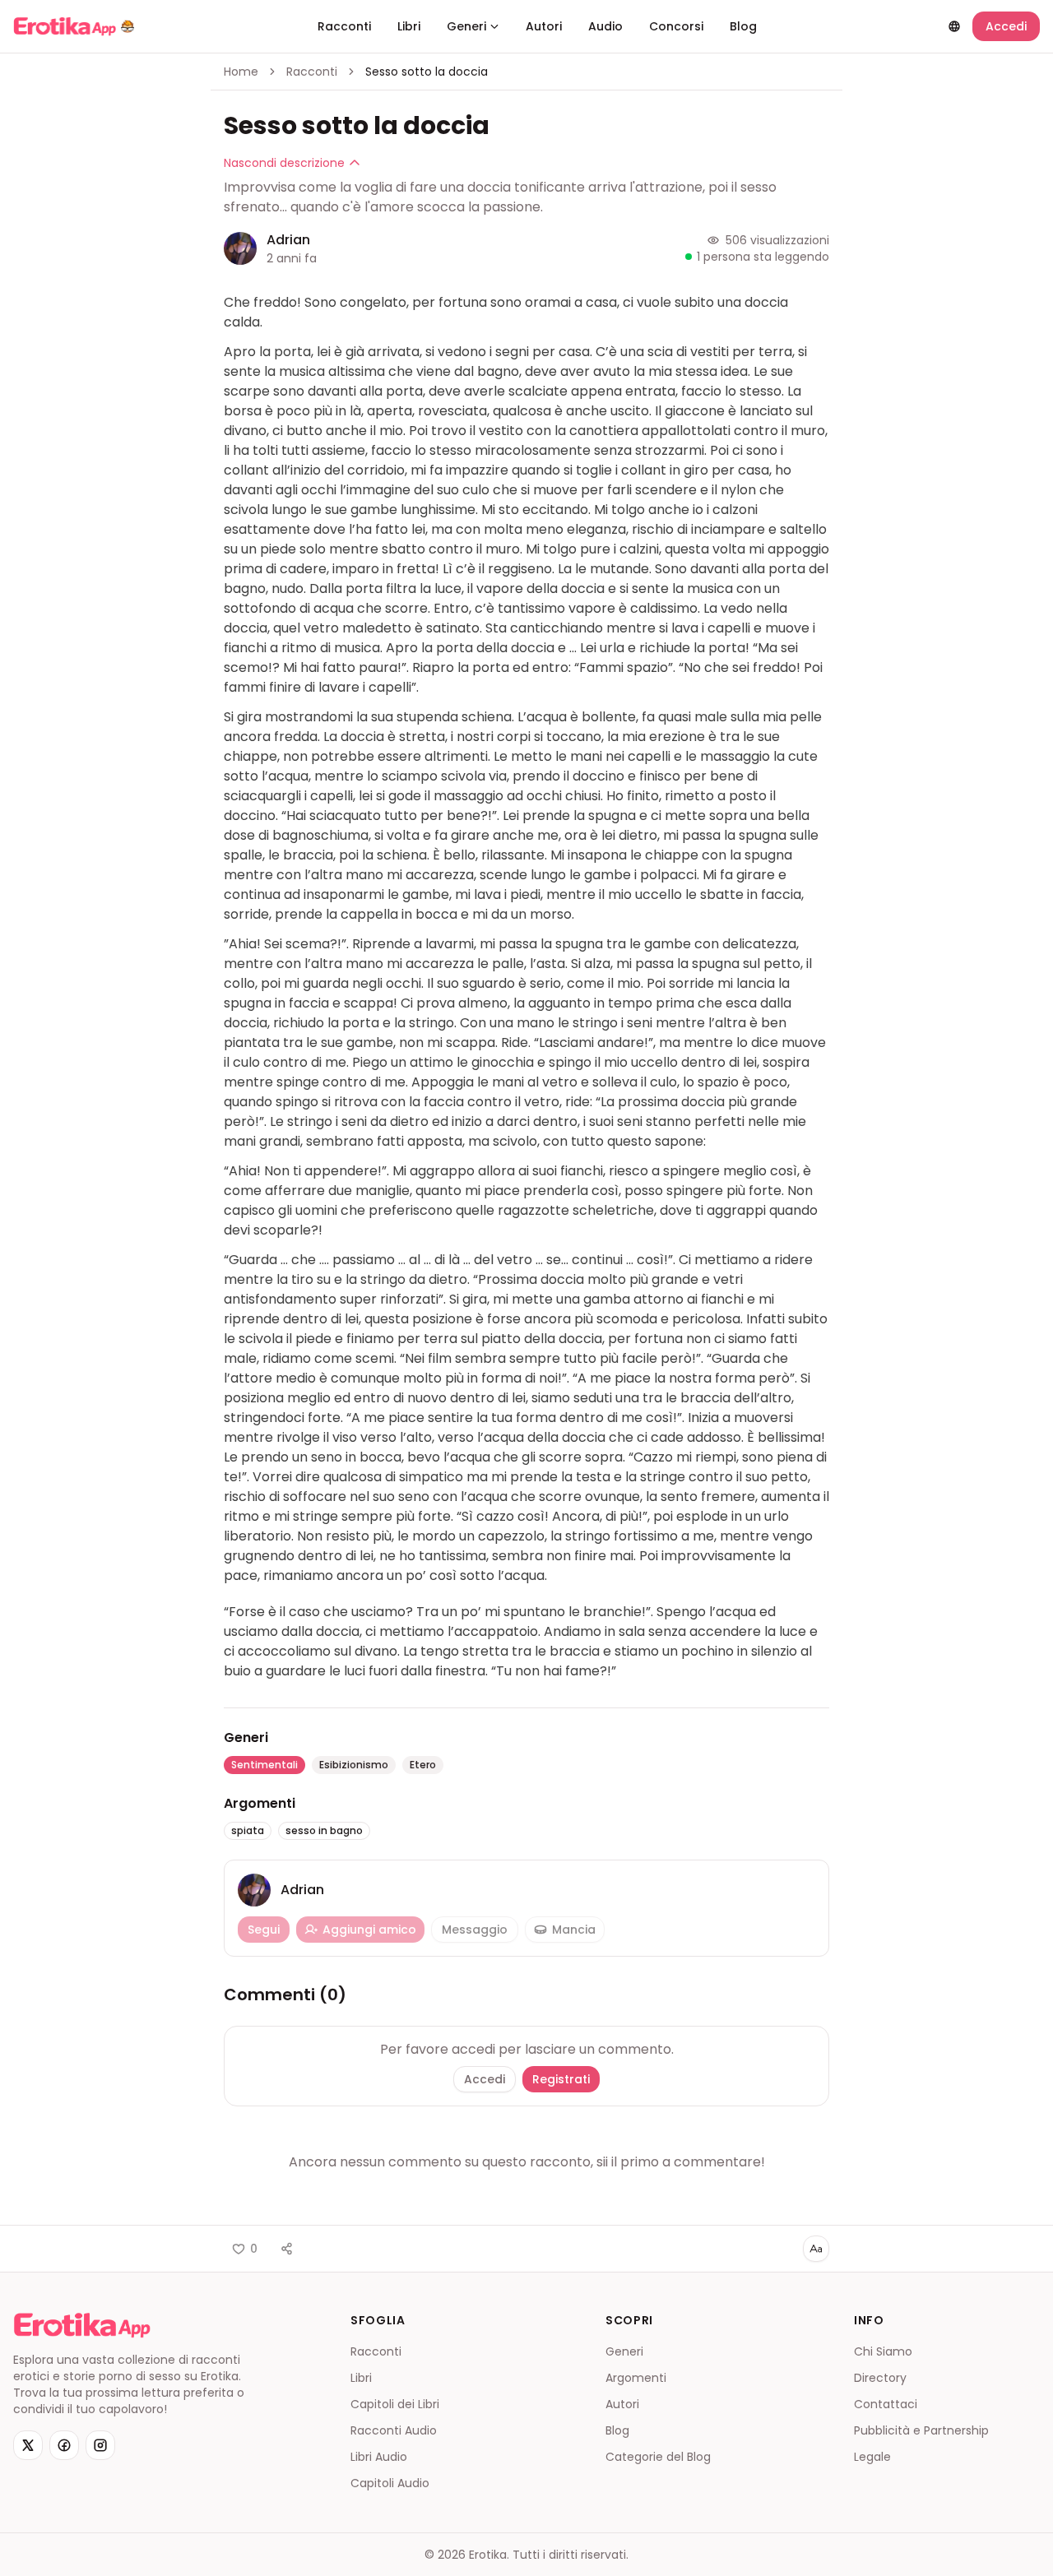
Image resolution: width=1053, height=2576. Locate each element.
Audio (605, 26)
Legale (872, 2457)
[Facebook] (64, 2445)
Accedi (1006, 26)
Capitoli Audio (390, 2483)
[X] (28, 2445)
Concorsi (676, 26)
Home (241, 72)
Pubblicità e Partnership (921, 2430)
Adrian (288, 240)
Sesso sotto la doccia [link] (427, 72)
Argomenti (636, 2378)
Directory (880, 2378)
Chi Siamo (883, 2351)
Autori (544, 26)
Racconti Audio (394, 2430)
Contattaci (886, 2404)
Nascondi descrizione (284, 163)
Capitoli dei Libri (395, 2404)
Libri (409, 26)
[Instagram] (100, 2445)
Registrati (561, 2079)
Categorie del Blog (658, 2457)
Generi (466, 26)
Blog (743, 26)
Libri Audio (379, 2457)
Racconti (344, 26)
